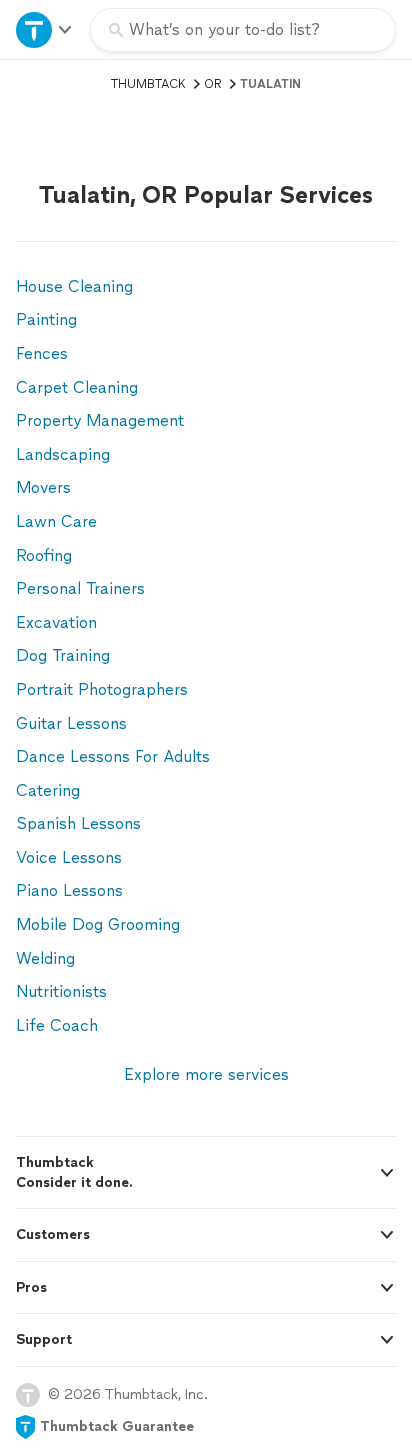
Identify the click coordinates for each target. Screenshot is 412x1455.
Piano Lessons (69, 890)
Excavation (56, 622)
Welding (45, 958)
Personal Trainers (80, 588)
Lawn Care (56, 521)
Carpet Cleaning (77, 387)
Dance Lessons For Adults (113, 756)
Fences (42, 353)
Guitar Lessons (71, 723)
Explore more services (206, 1074)
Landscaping (63, 454)
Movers (43, 487)
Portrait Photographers (102, 689)
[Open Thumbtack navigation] (45, 29)
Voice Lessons (69, 857)
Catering (48, 790)
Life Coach (57, 1025)
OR (213, 84)
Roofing (44, 555)
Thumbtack (148, 84)
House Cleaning (74, 286)
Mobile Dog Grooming (98, 924)
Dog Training (63, 655)
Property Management (100, 420)
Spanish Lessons (78, 823)
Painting (46, 319)
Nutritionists (61, 991)
